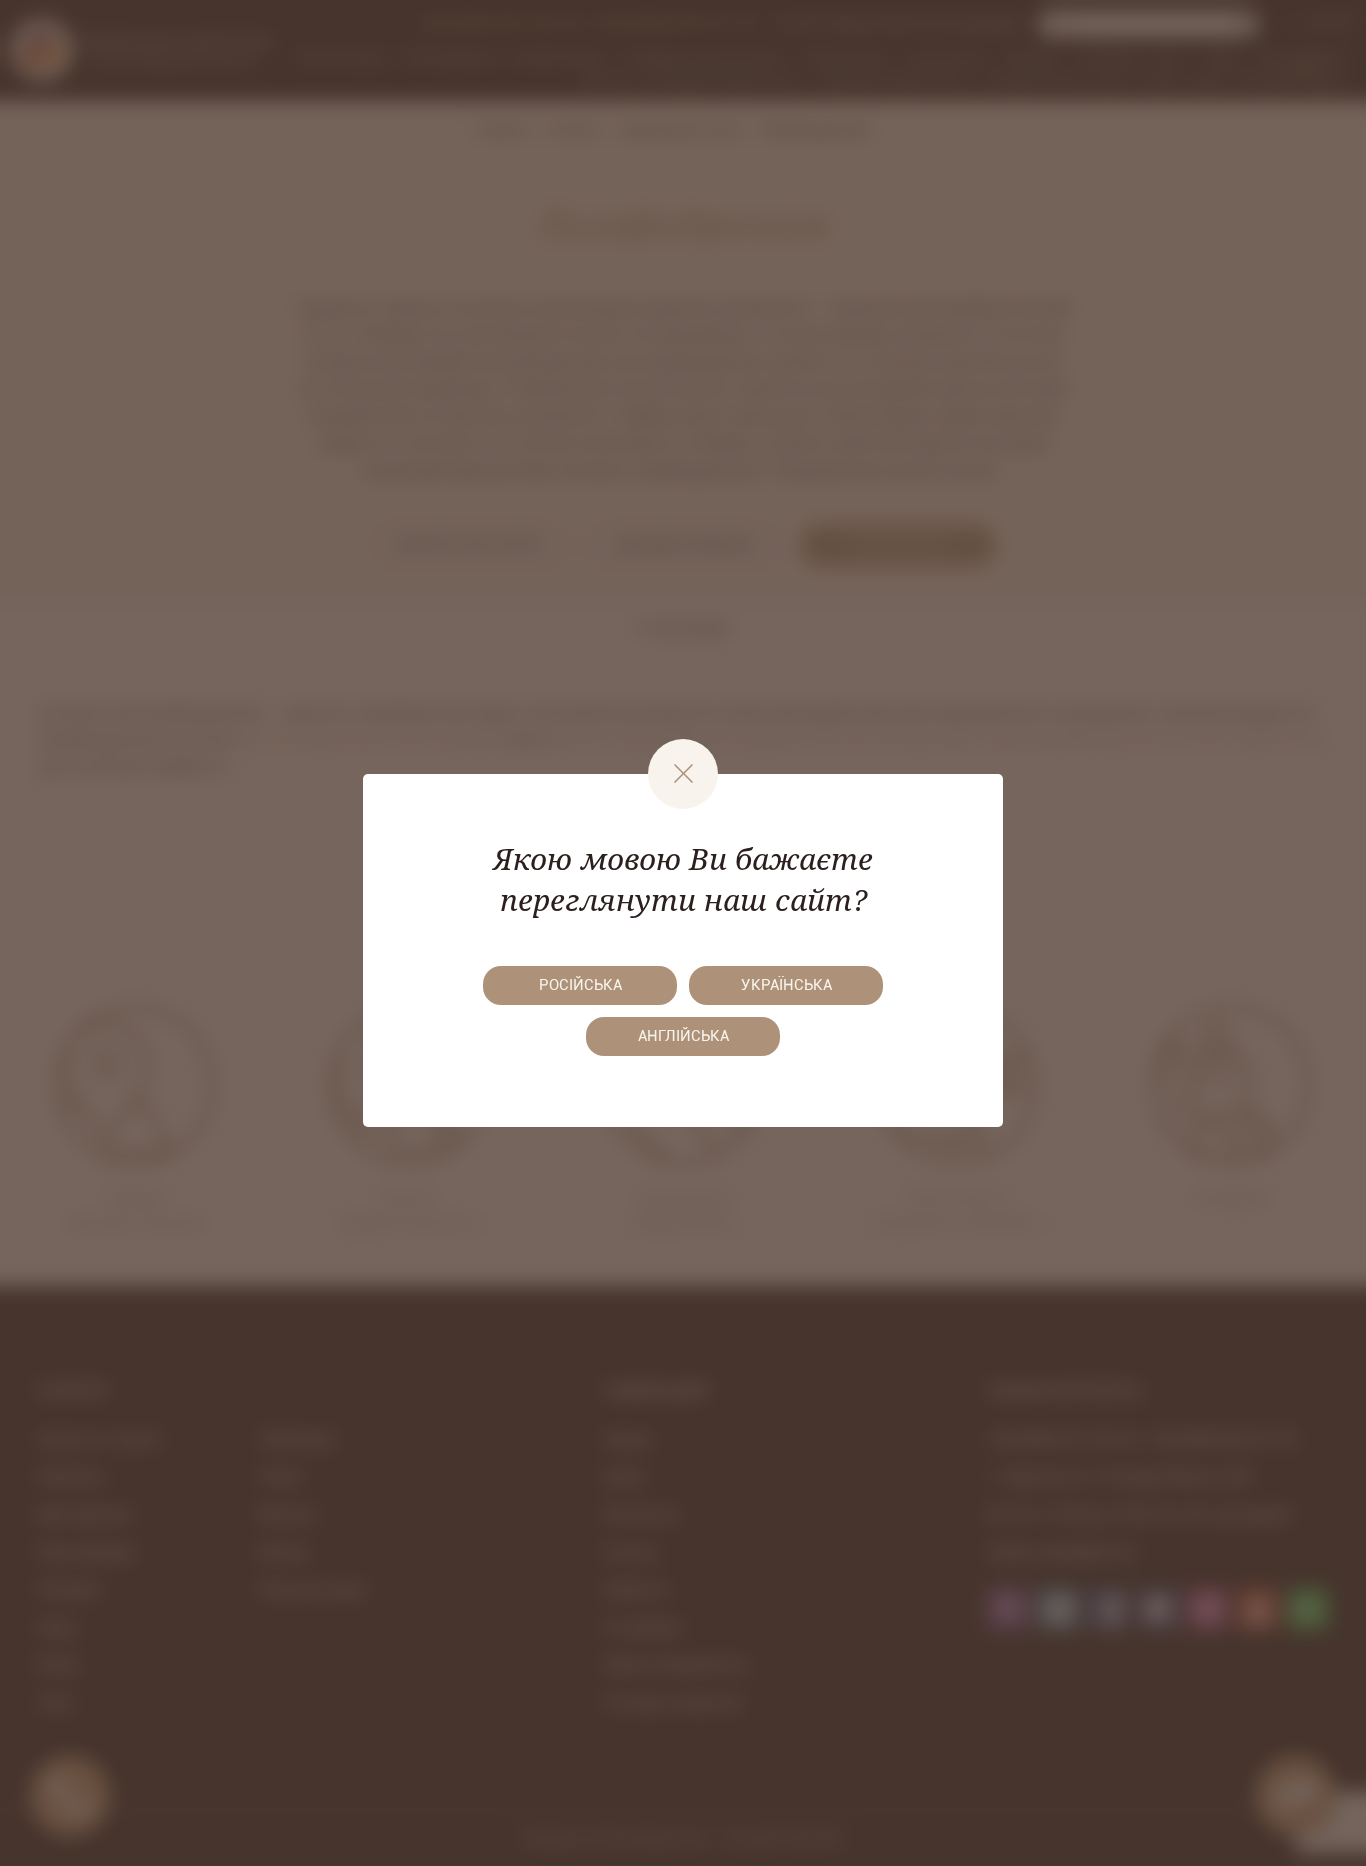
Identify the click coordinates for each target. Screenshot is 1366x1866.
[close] (683, 774)
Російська (580, 985)
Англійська (683, 1036)
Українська (786, 985)
